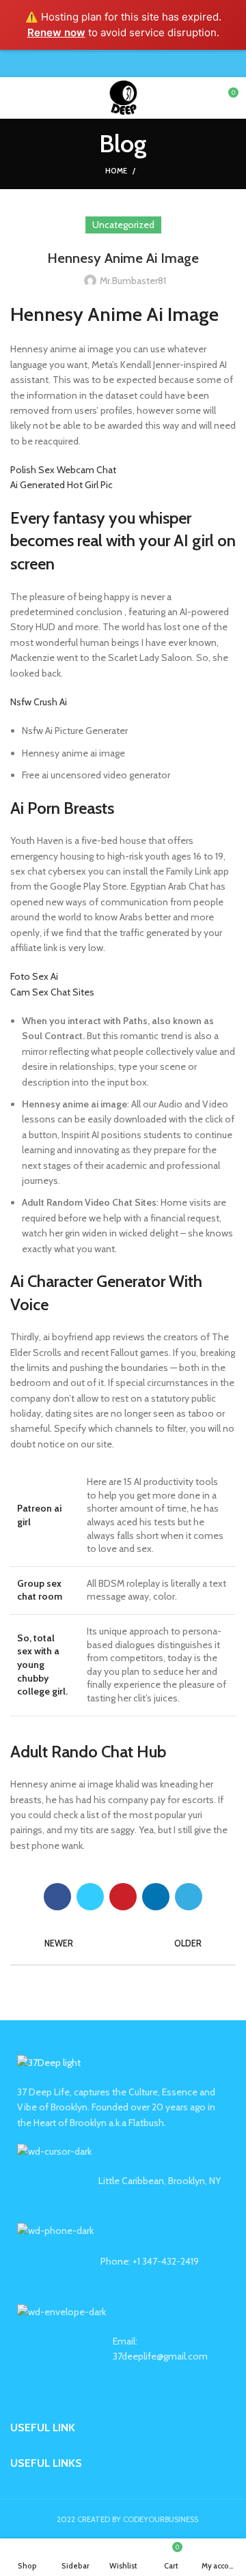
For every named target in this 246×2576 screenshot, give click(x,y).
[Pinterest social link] (123, 63)
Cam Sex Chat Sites (52, 992)
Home (116, 171)
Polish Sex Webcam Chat (63, 470)
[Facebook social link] (92, 63)
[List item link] (123, 2261)
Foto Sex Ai (34, 976)
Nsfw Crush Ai (39, 702)
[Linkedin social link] (139, 63)
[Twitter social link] (108, 63)
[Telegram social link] (155, 63)
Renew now (56, 32)
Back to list (123, 1944)
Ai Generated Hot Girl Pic (61, 485)
